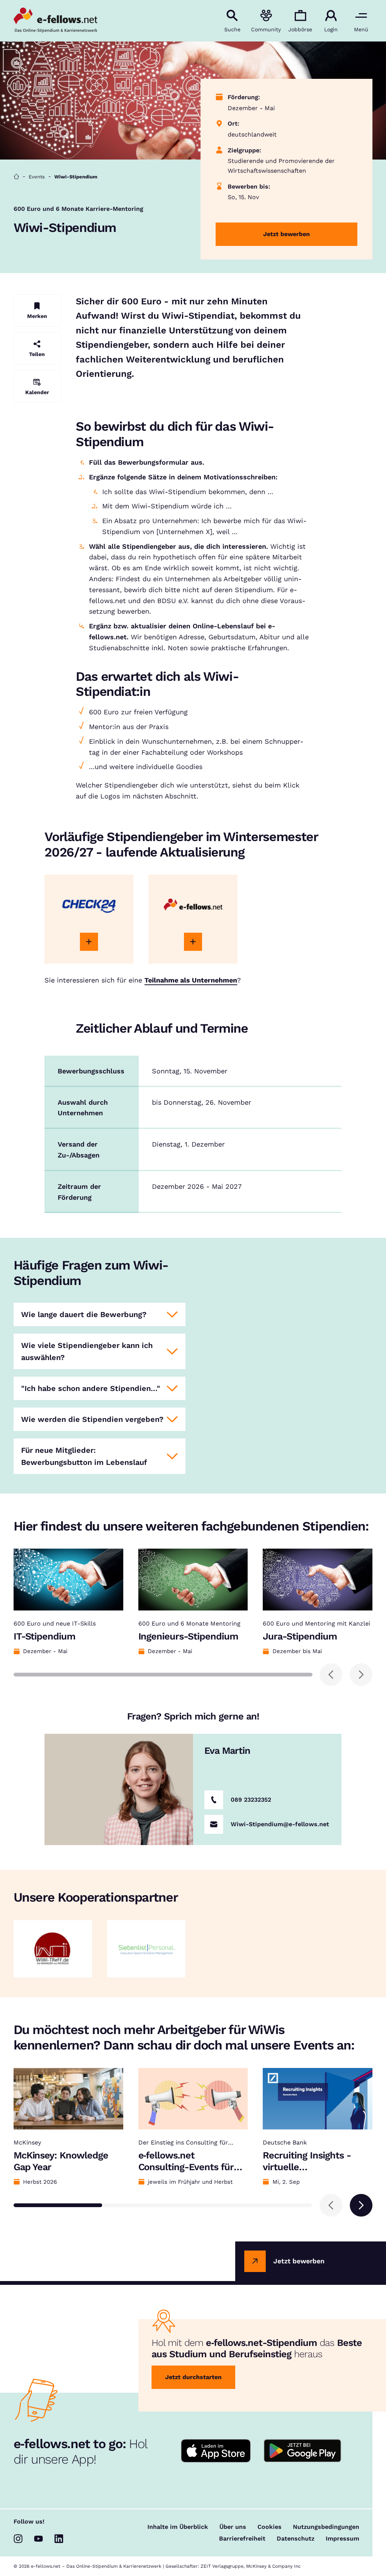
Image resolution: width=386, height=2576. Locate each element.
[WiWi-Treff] (53, 1949)
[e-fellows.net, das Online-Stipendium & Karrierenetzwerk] (55, 21)
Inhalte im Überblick (178, 2527)
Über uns (233, 2527)
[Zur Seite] (89, 942)
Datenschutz (296, 2539)
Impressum (342, 2539)
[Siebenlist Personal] (146, 1949)
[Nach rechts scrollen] (361, 1675)
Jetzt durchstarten (193, 2377)
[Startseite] (16, 177)
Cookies (270, 2527)
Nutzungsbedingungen (326, 2527)
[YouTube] (38, 2539)
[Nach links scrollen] (331, 1675)
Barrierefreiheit (242, 2539)
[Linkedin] (59, 2539)
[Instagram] (18, 2539)
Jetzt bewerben (286, 234)
